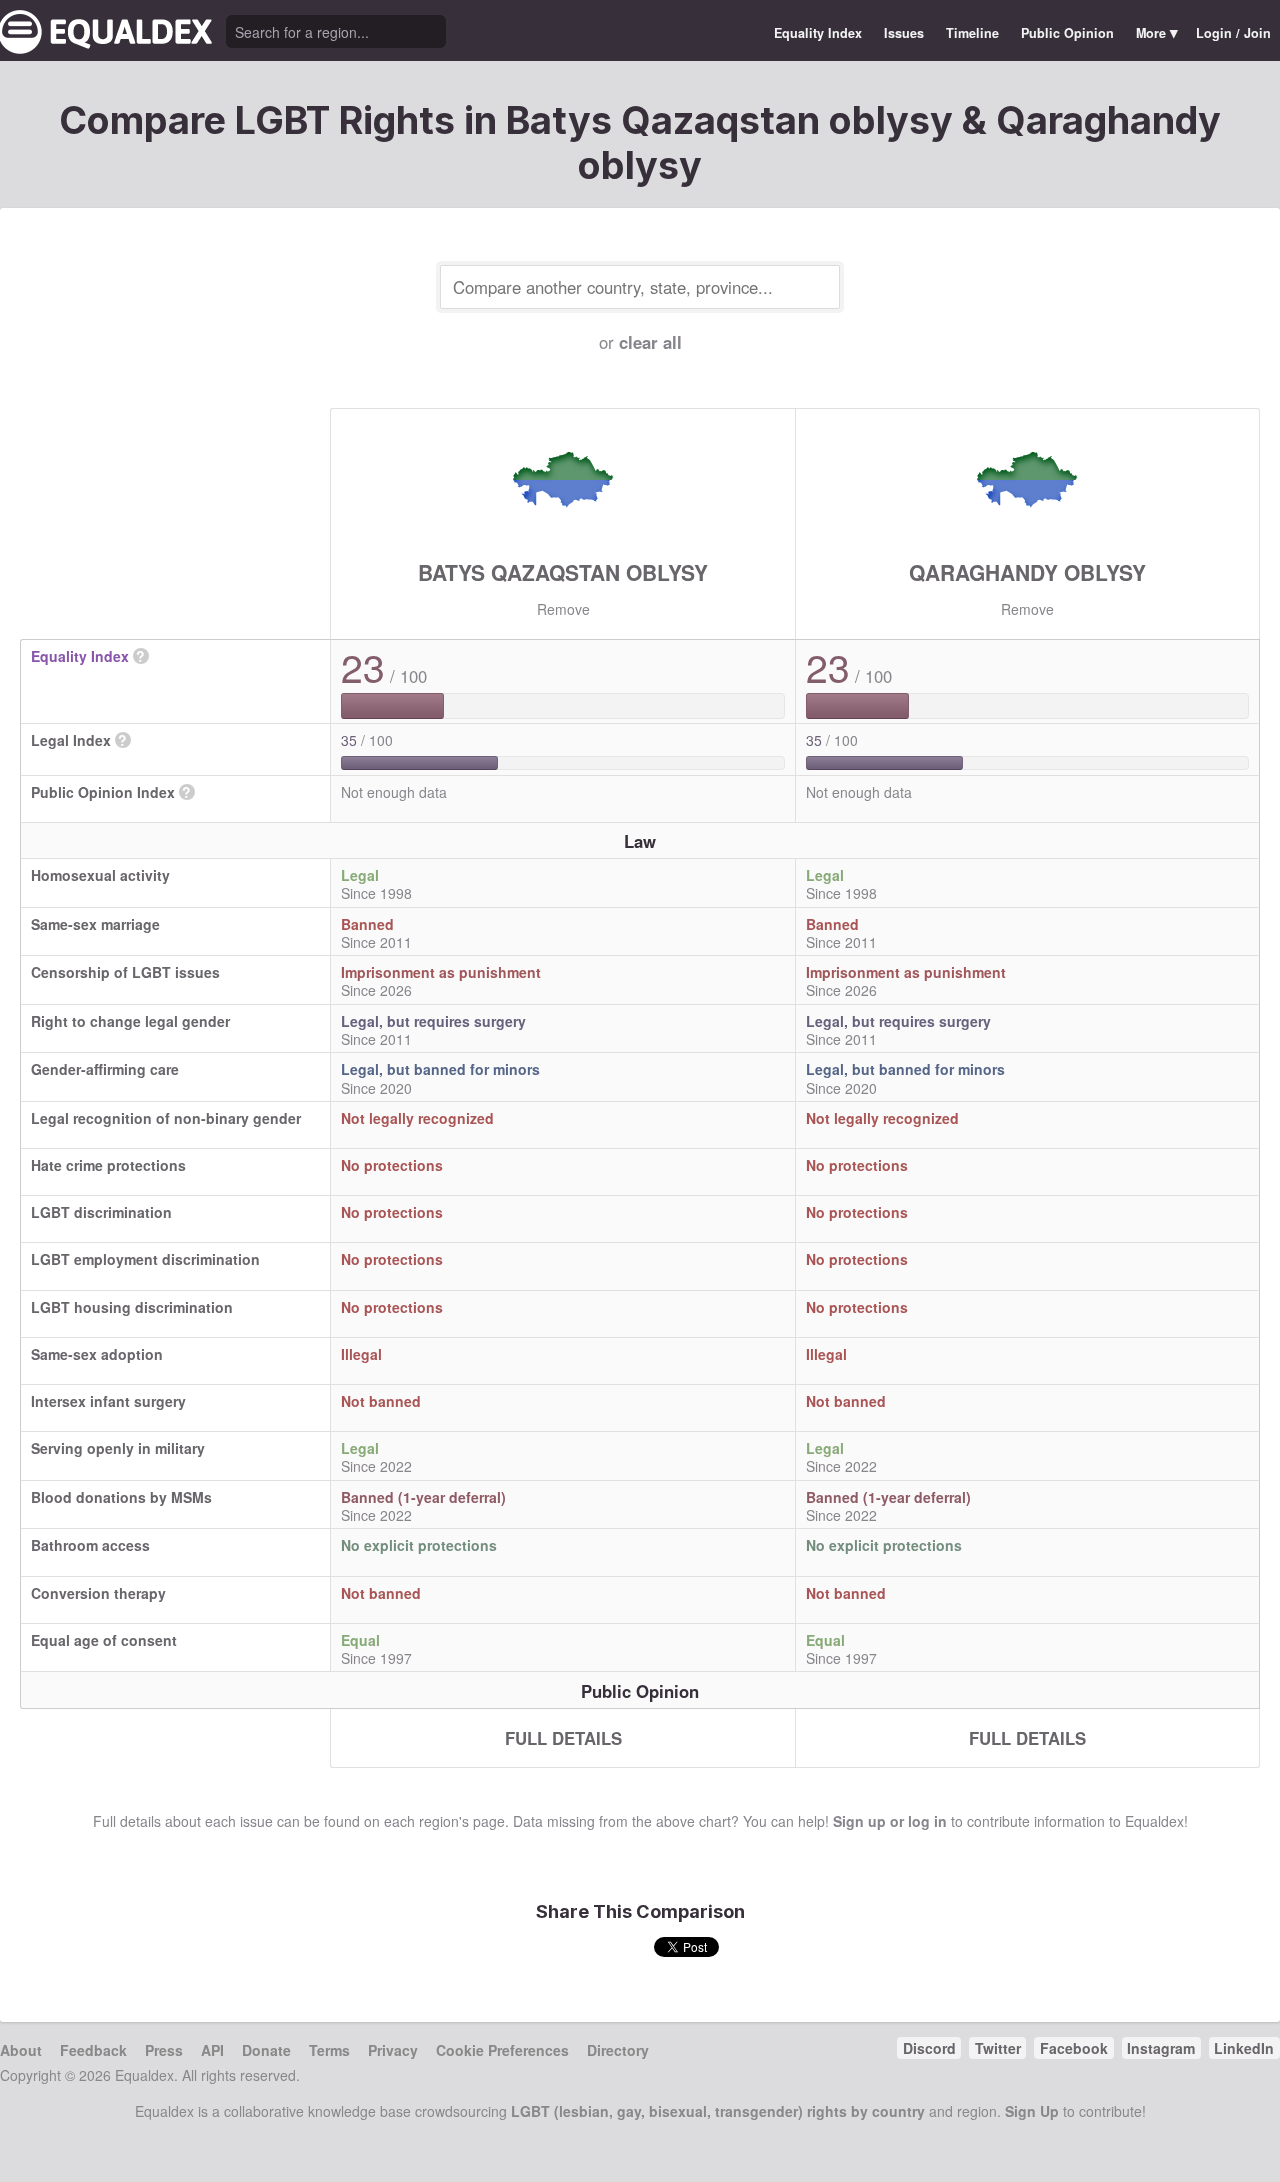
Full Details (563, 1738)
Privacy (393, 2050)
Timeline (972, 33)
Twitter (998, 2048)
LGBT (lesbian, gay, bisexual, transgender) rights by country (718, 2111)
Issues (904, 33)
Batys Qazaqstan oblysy (563, 572)
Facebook (1074, 2048)
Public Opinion (1067, 33)
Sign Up (1032, 2111)
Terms (329, 2050)
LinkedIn (1244, 2048)
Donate (266, 2050)
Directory (618, 2050)
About (21, 2050)
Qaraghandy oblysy (1027, 572)
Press (164, 2050)
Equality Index (818, 33)
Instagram (1161, 2048)
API (212, 2050)
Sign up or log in (890, 1821)
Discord (929, 2048)
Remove (563, 609)
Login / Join (1233, 33)
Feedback (93, 2050)
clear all (650, 342)
